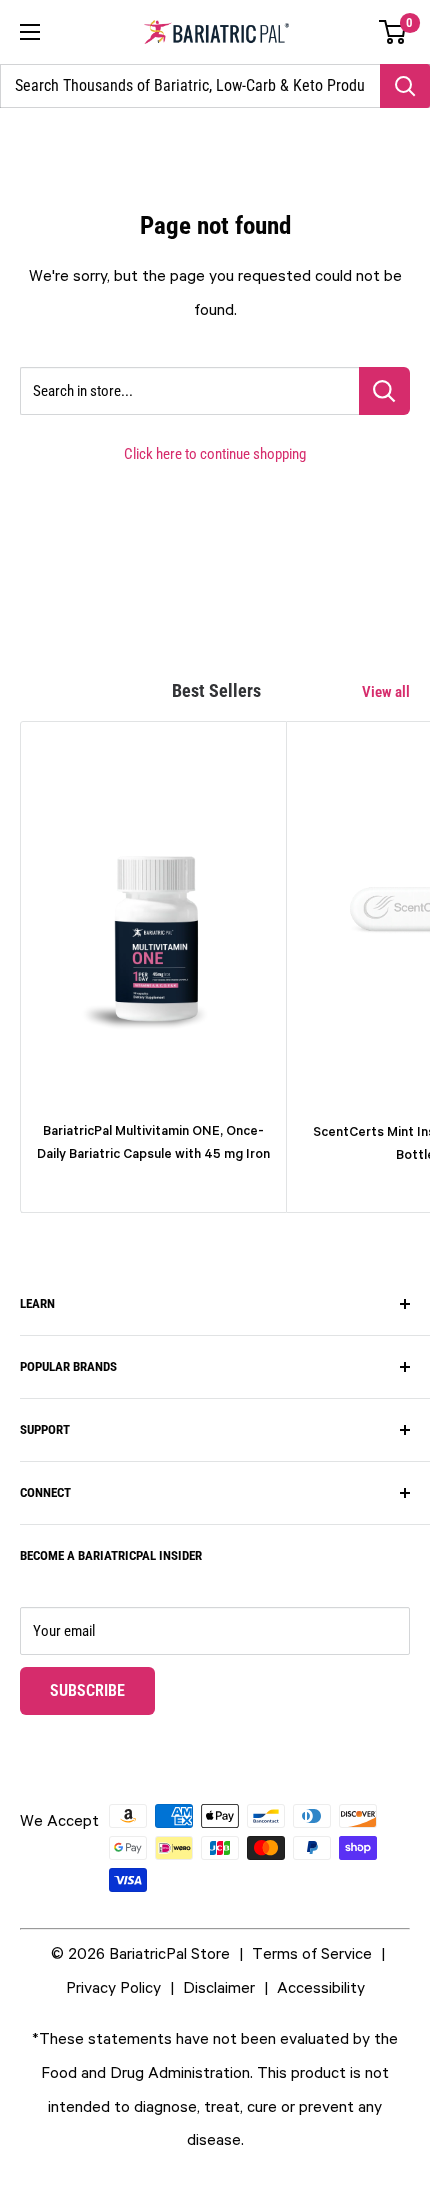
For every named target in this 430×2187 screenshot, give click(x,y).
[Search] (405, 86)
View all (386, 692)
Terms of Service (312, 1953)
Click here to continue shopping (215, 454)
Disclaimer (219, 1987)
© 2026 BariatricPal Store (140, 1953)
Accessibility (321, 1987)
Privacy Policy (113, 1987)
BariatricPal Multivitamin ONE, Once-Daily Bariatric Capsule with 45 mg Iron (153, 1142)
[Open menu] (30, 32)
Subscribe (102, 1690)
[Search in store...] (384, 391)
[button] (393, 32)
